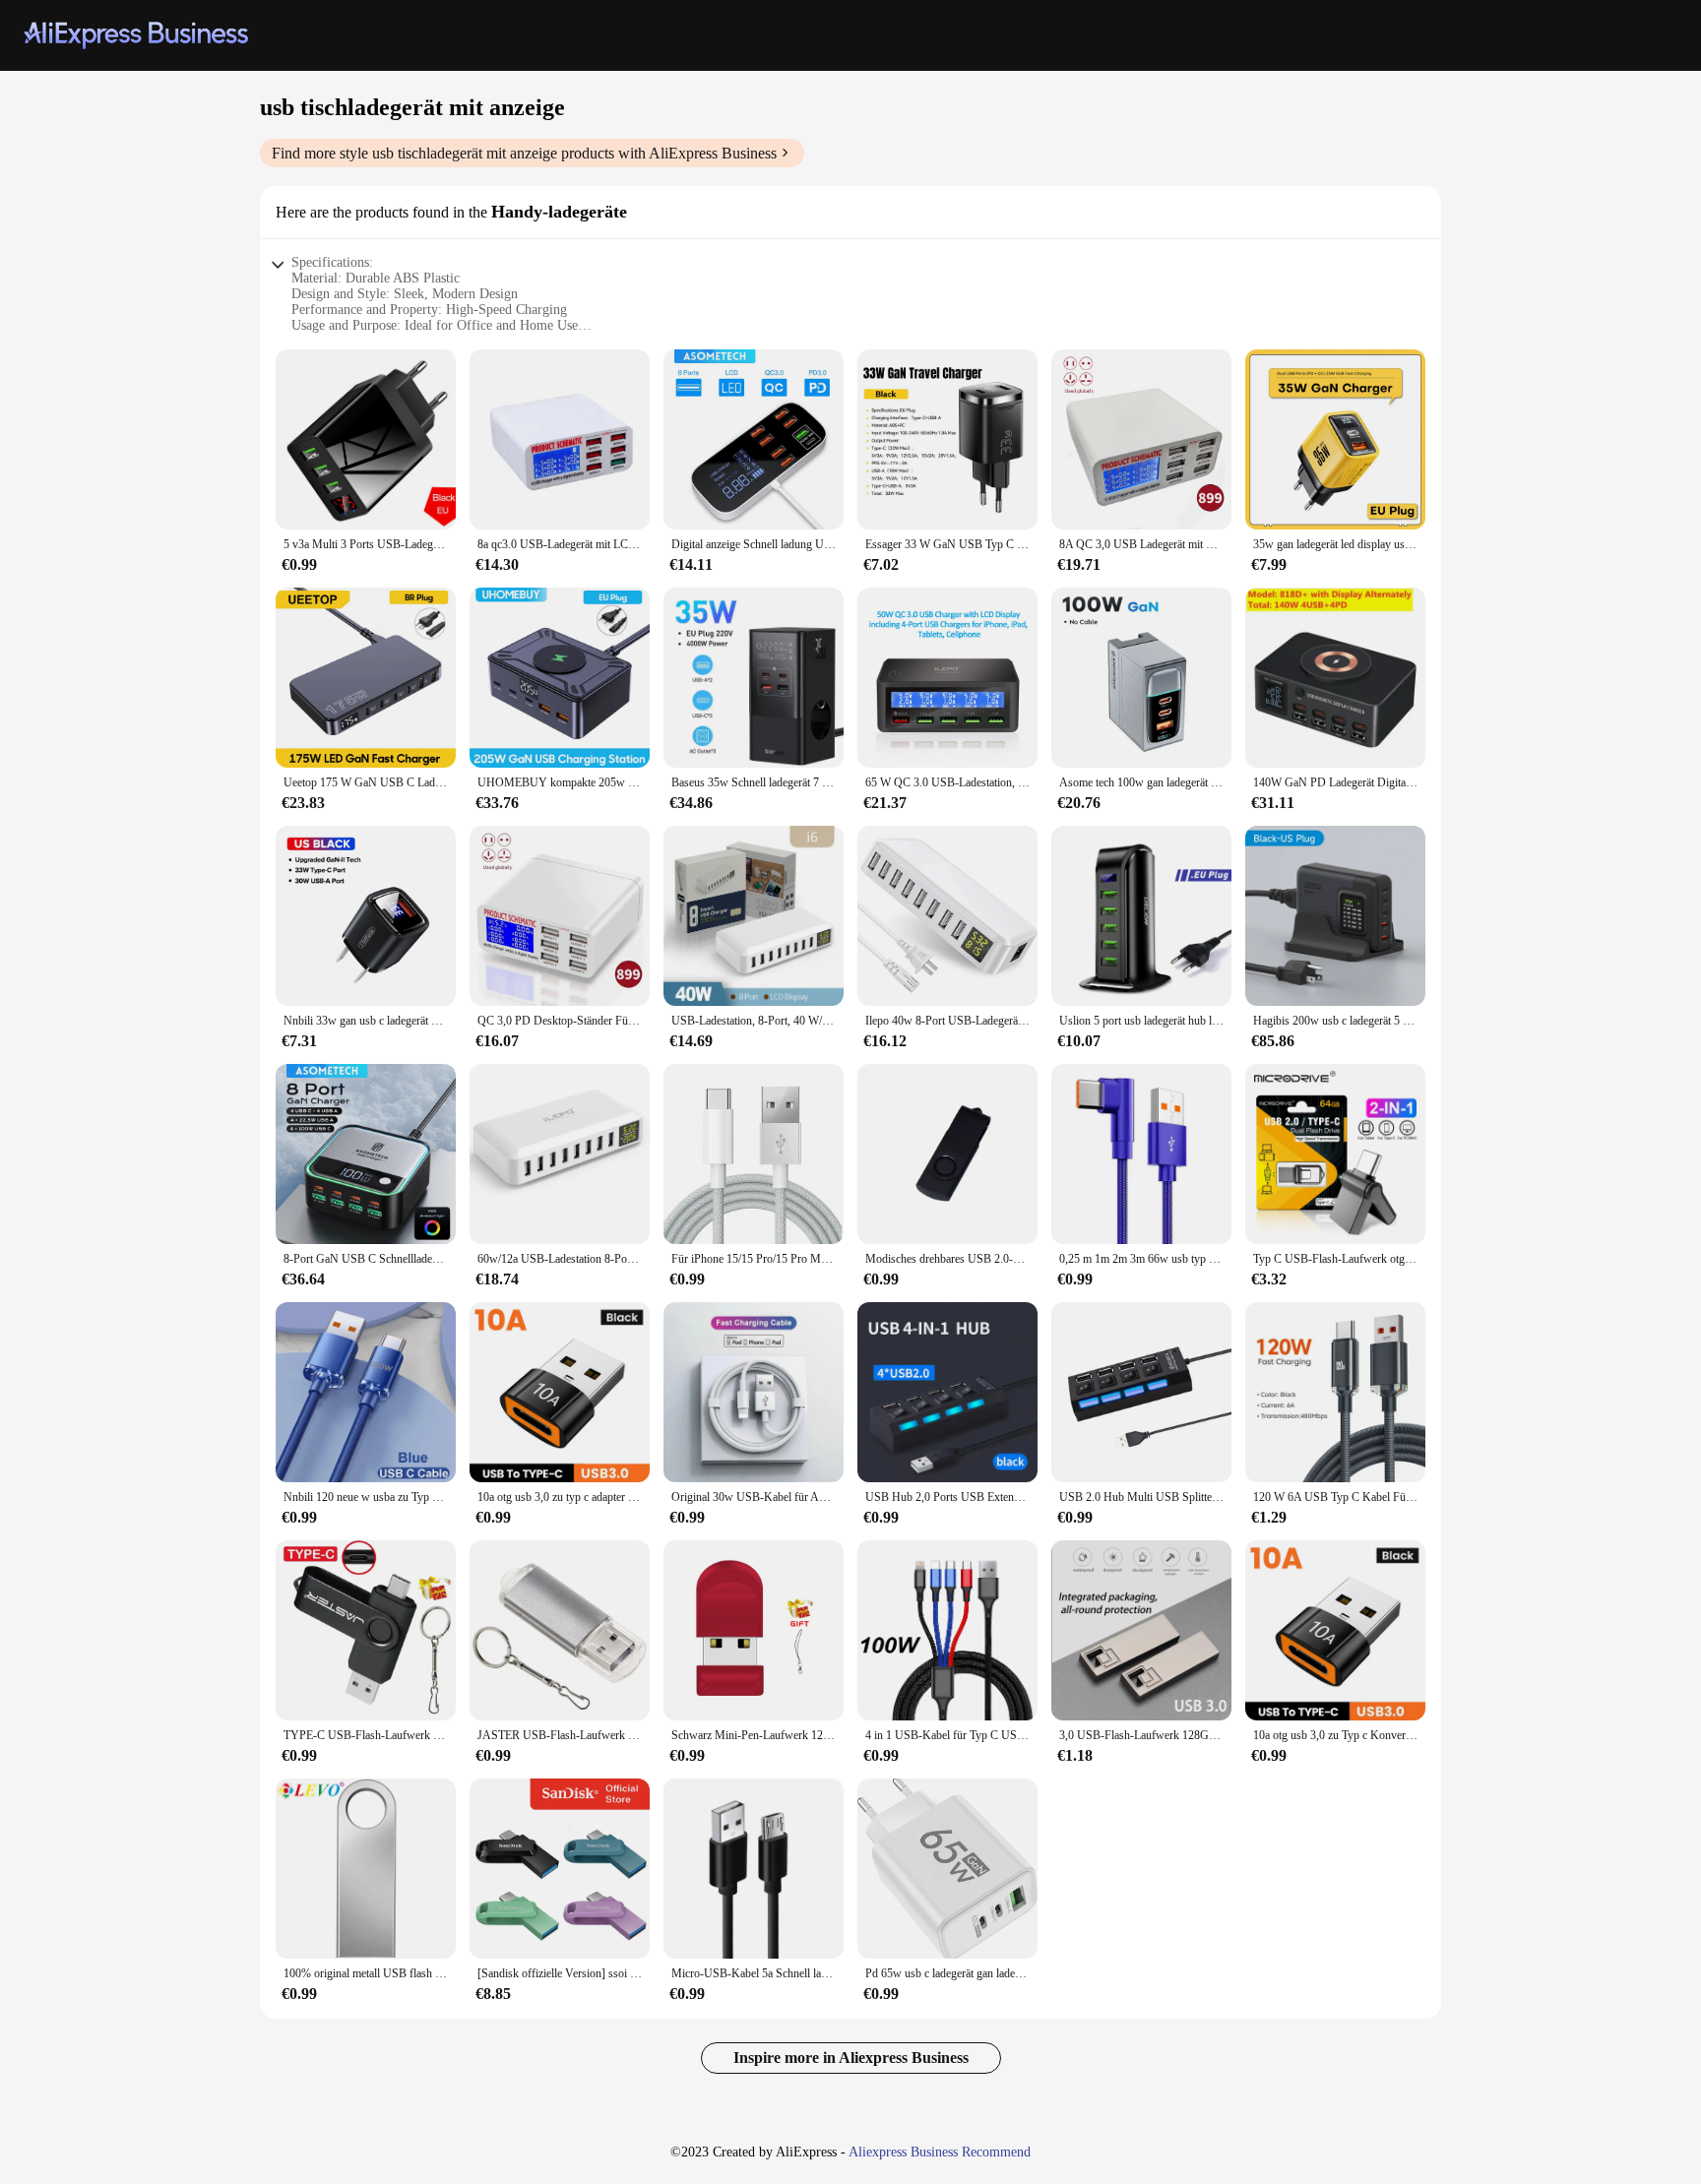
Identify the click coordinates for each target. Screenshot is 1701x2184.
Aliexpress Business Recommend (940, 2152)
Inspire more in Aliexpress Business (851, 2058)
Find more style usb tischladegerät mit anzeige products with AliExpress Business (524, 153)
